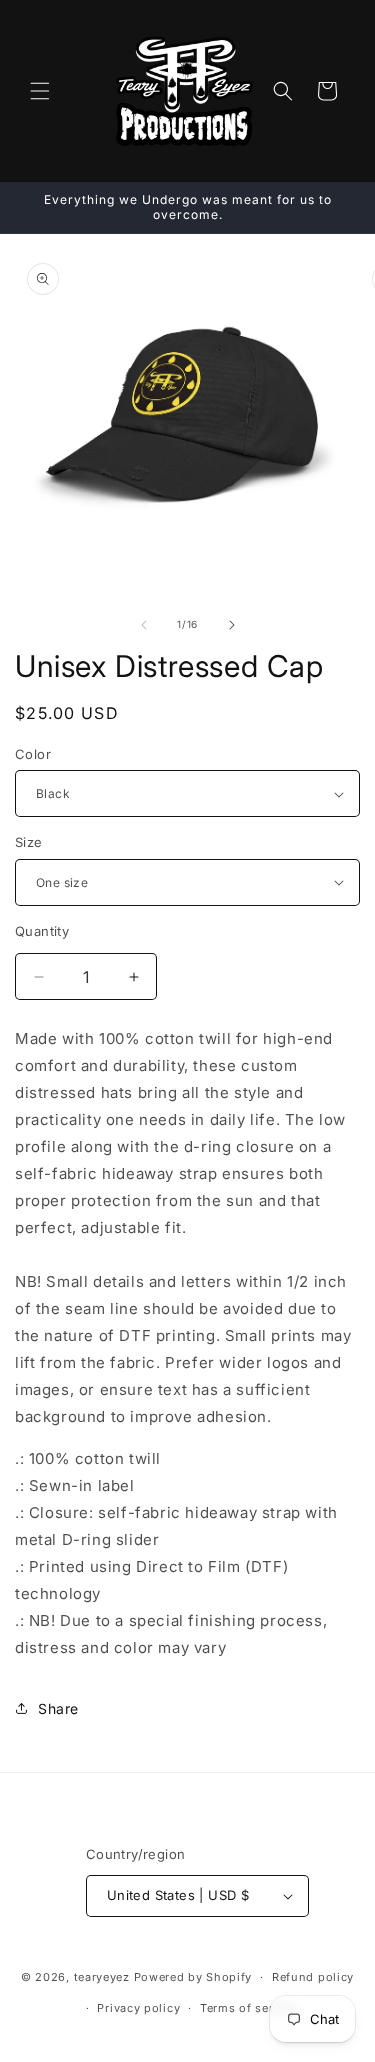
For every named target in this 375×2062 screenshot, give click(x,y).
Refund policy (313, 1977)
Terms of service (248, 2008)
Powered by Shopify (193, 1977)
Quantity (42, 931)
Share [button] (58, 1708)
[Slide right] (232, 625)
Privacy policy (138, 2008)
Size (29, 842)
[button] (40, 91)
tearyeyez (102, 1977)
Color (33, 754)
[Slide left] (144, 625)
